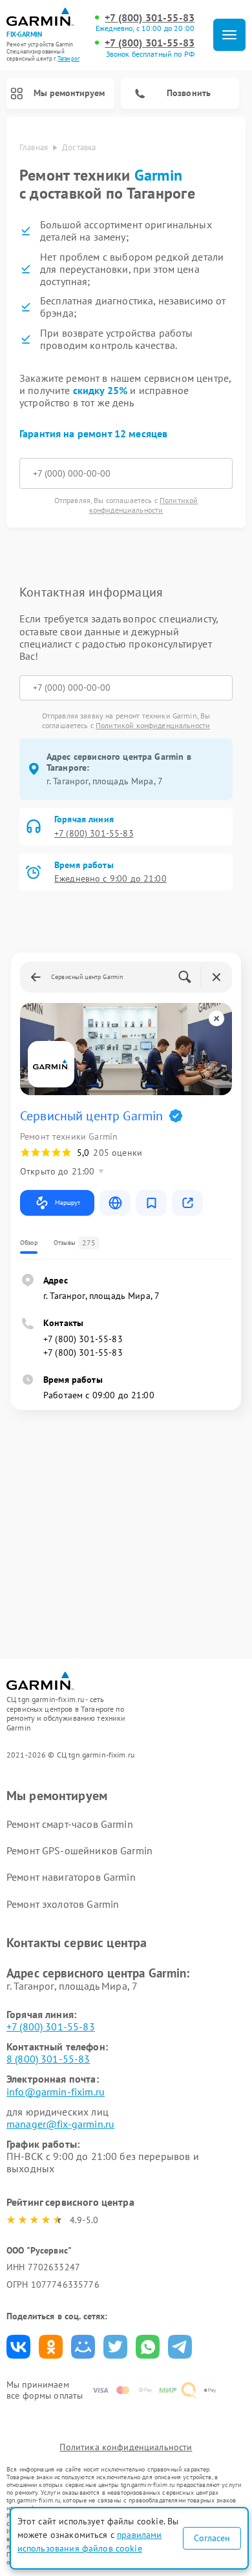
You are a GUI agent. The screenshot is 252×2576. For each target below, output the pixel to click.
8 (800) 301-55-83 (48, 2059)
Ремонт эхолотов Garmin (63, 1904)
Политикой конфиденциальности (144, 505)
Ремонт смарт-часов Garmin (70, 1824)
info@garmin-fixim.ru (56, 2092)
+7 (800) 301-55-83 (150, 18)
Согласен (212, 2538)
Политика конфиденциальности (126, 2447)
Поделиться (18, 2347)
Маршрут (68, 1203)
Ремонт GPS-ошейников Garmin (79, 1850)
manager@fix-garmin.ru (60, 2124)
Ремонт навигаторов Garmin (71, 1877)
